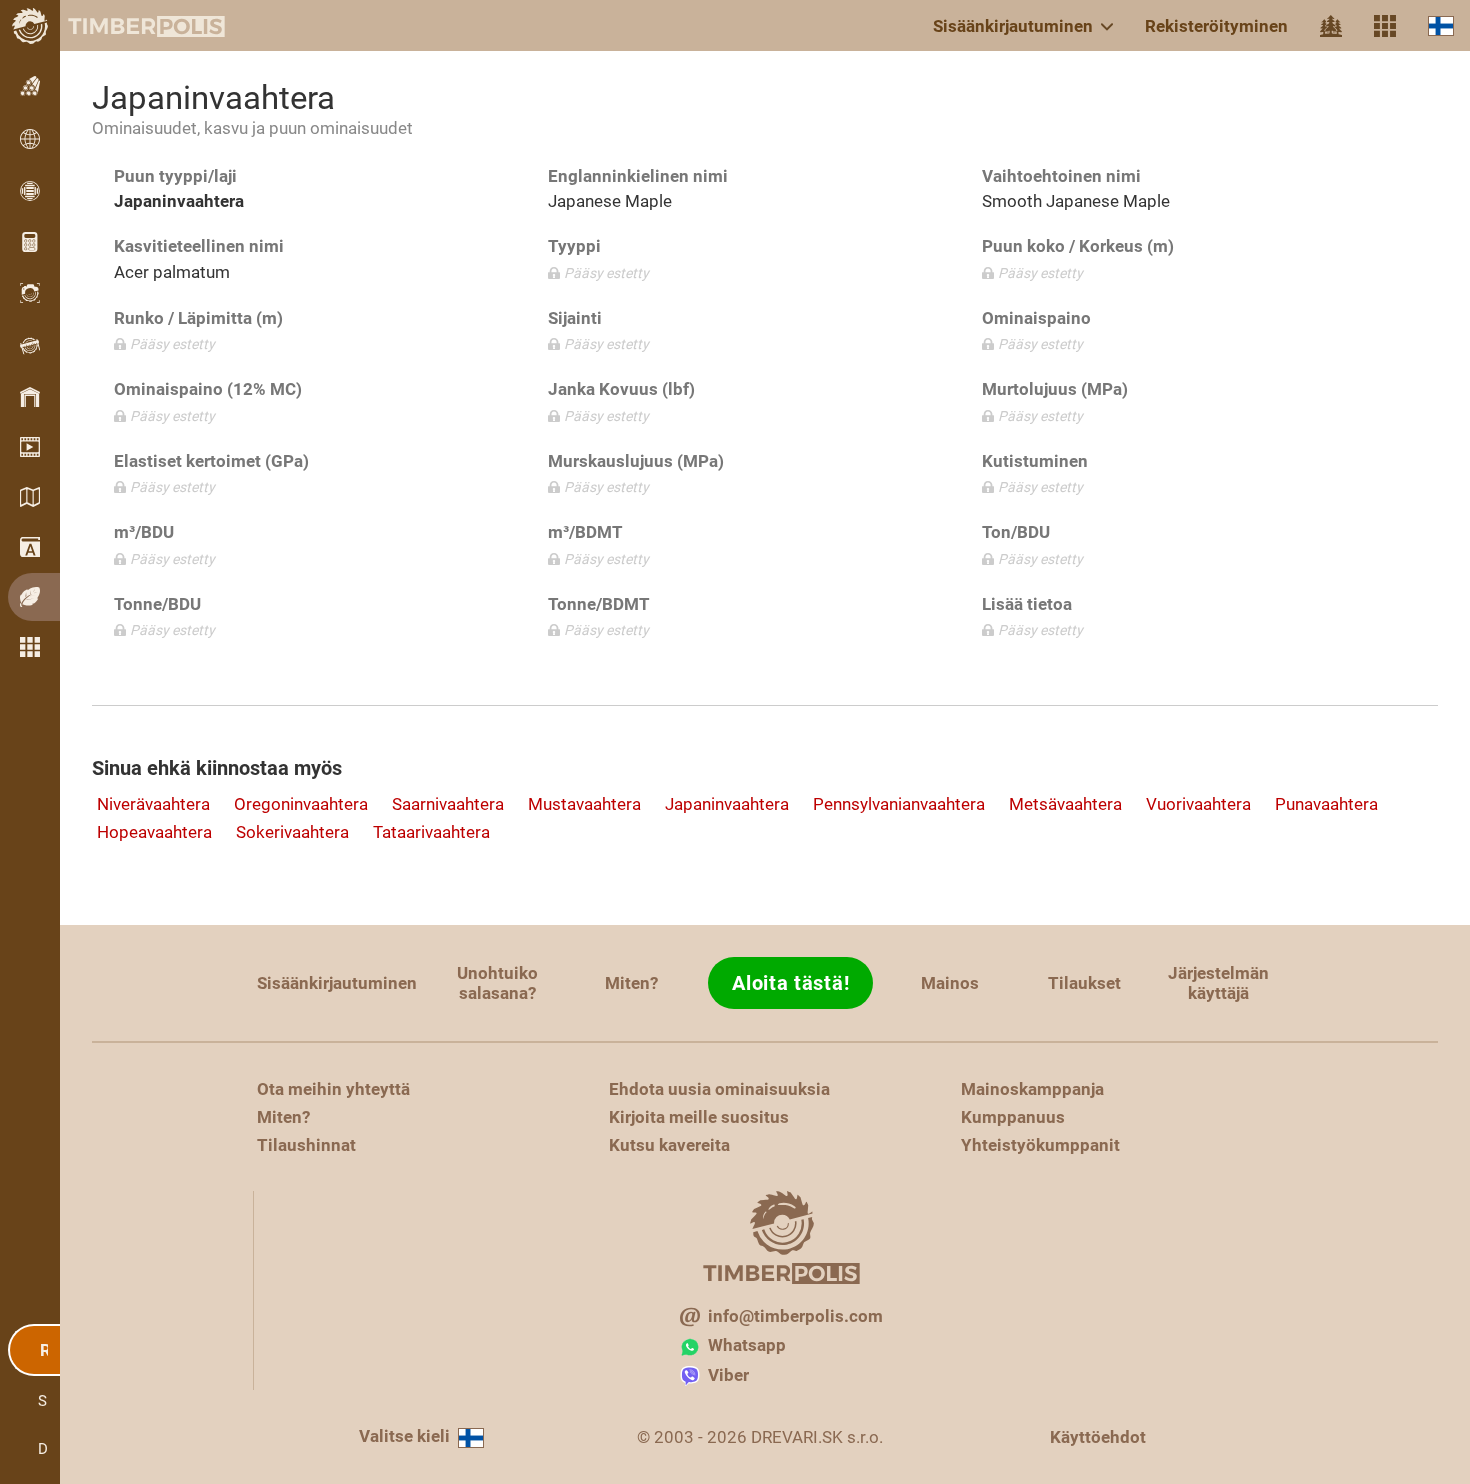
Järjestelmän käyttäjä (1218, 983)
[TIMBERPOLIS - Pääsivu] (130, 26)
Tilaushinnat (306, 1145)
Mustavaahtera (584, 804)
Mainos (950, 983)
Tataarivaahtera (431, 832)
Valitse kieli (404, 1436)
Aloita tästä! (790, 983)
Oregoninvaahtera (301, 804)
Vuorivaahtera (1198, 804)
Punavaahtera (1326, 804)
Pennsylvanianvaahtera (899, 804)
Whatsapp (747, 1345)
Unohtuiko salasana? (497, 983)
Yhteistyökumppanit (1040, 1145)
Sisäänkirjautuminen (1013, 26)
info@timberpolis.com (795, 1316)
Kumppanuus (1013, 1117)
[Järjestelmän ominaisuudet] (1385, 26)
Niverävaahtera (153, 804)
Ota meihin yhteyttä (333, 1089)
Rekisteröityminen (1216, 26)
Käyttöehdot (1098, 1437)
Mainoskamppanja (1032, 1089)
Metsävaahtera (1065, 804)
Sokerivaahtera (292, 832)
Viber (728, 1375)
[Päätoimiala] (1331, 26)
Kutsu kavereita (669, 1145)
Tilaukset (1084, 983)
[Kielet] (1441, 25)
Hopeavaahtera (154, 832)
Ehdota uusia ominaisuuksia (719, 1089)
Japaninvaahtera (727, 804)
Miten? (631, 983)
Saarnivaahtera (448, 804)
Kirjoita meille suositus (699, 1117)
